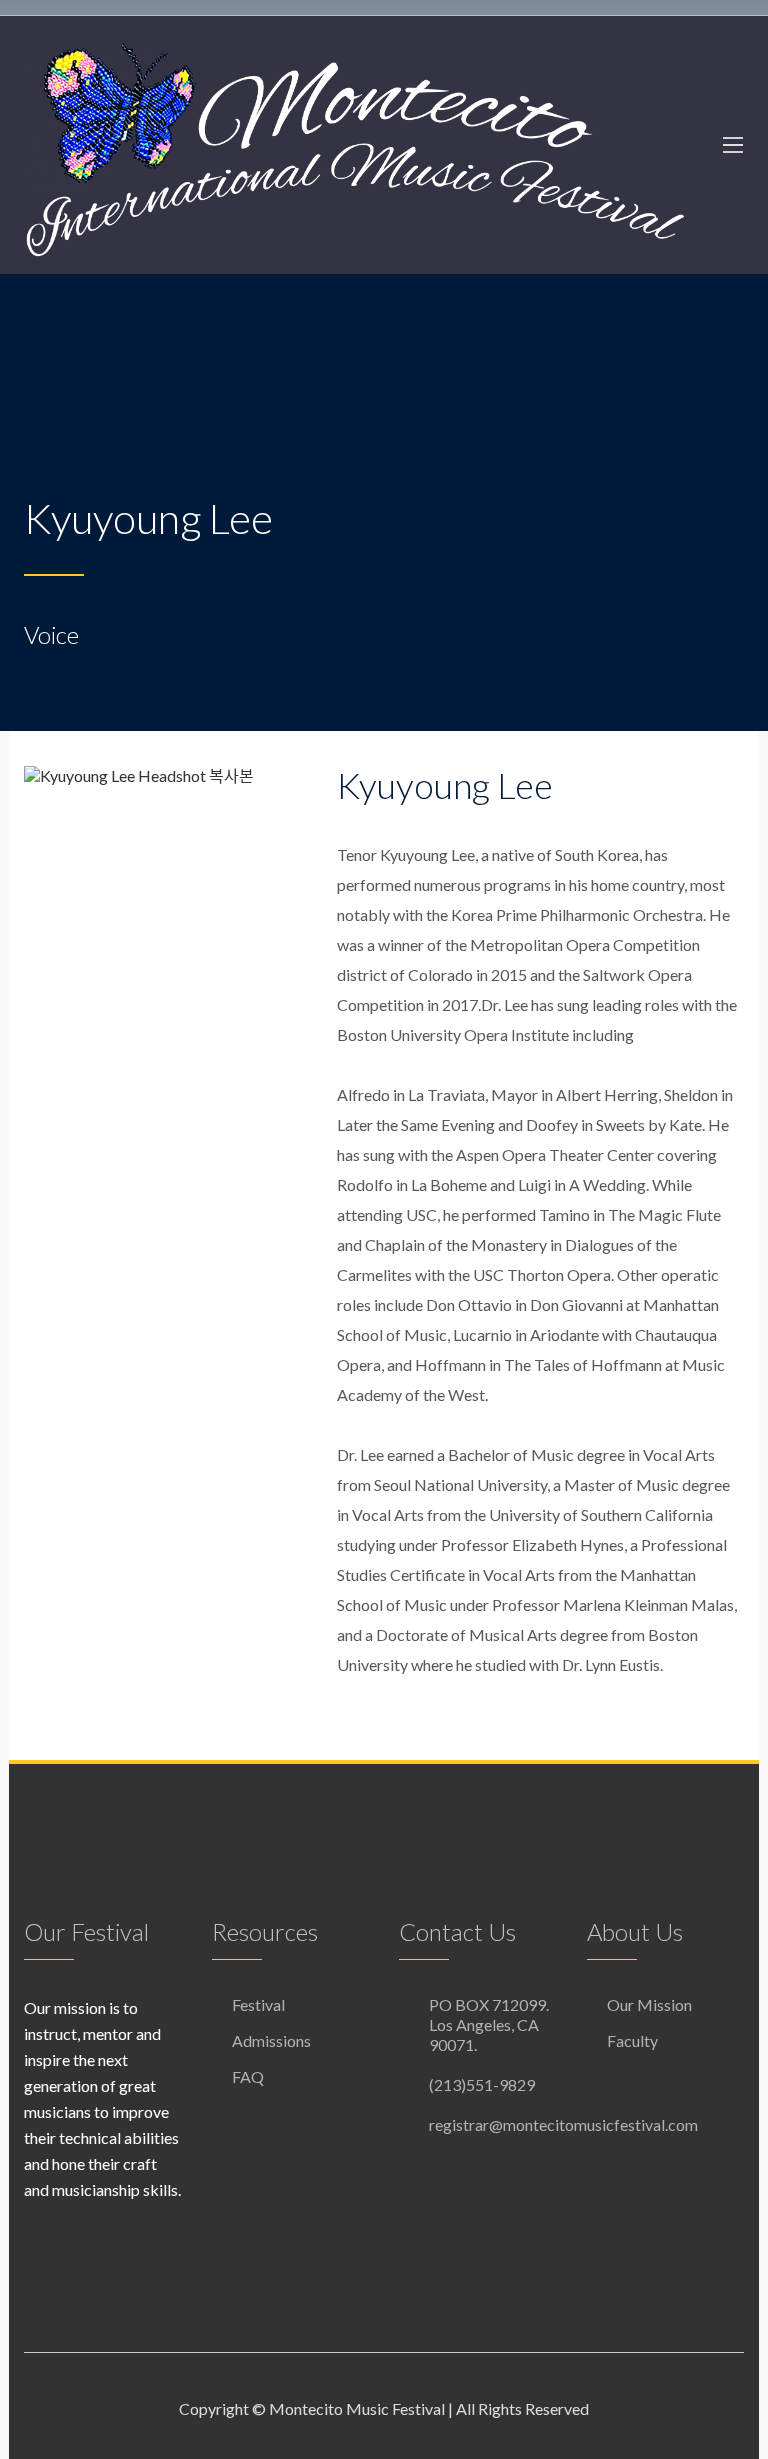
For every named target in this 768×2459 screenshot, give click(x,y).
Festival (258, 2004)
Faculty (632, 2040)
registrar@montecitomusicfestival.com (563, 2124)
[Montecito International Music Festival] (354, 145)
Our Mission (649, 2004)
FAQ (248, 2076)
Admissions (271, 2040)
